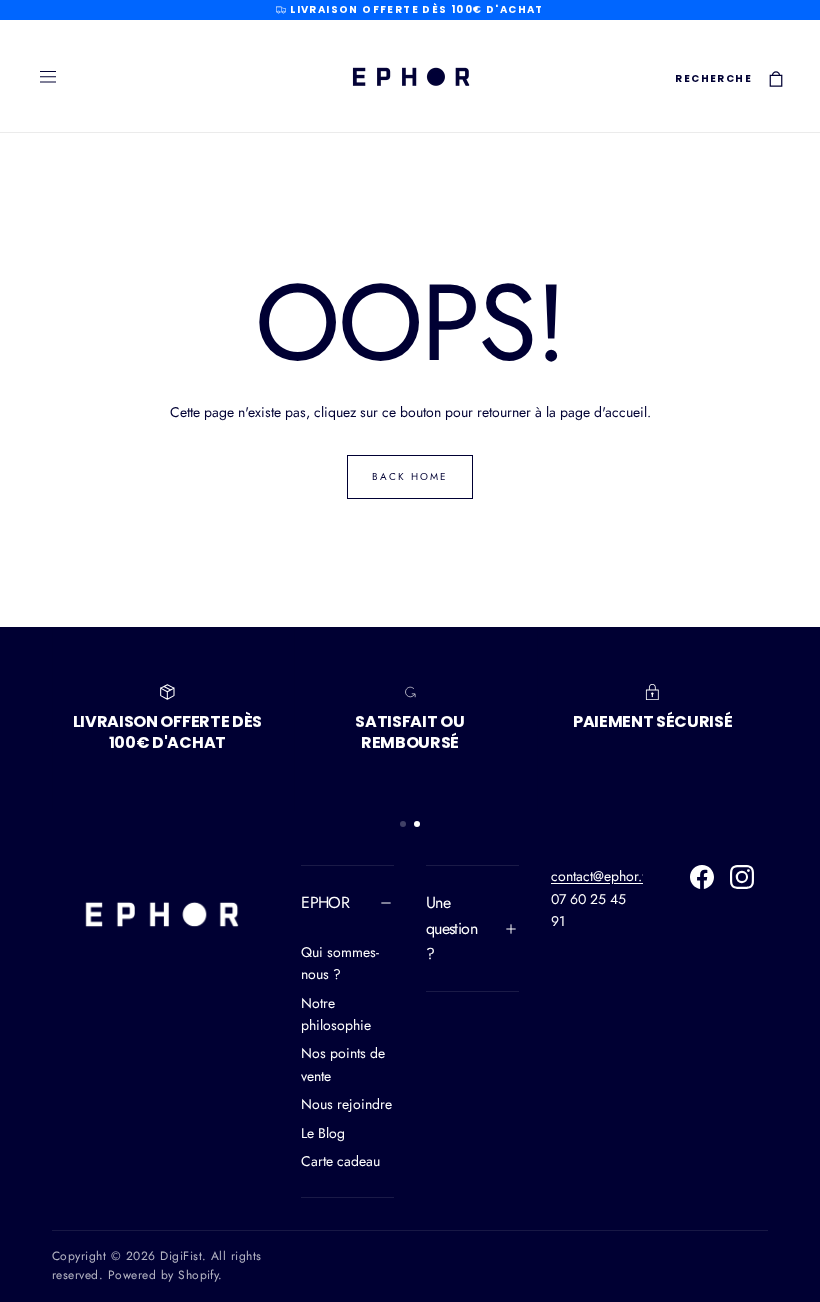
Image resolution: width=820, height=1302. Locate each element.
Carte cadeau (340, 1161)
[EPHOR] (160, 913)
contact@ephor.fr (601, 876)
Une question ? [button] (451, 928)
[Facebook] (702, 877)
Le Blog (323, 1133)
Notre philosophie (336, 1014)
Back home (410, 476)
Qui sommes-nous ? (340, 963)
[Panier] (776, 78)
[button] (48, 77)
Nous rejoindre (346, 1104)
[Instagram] (742, 877)
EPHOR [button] (325, 902)
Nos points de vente (343, 1064)
